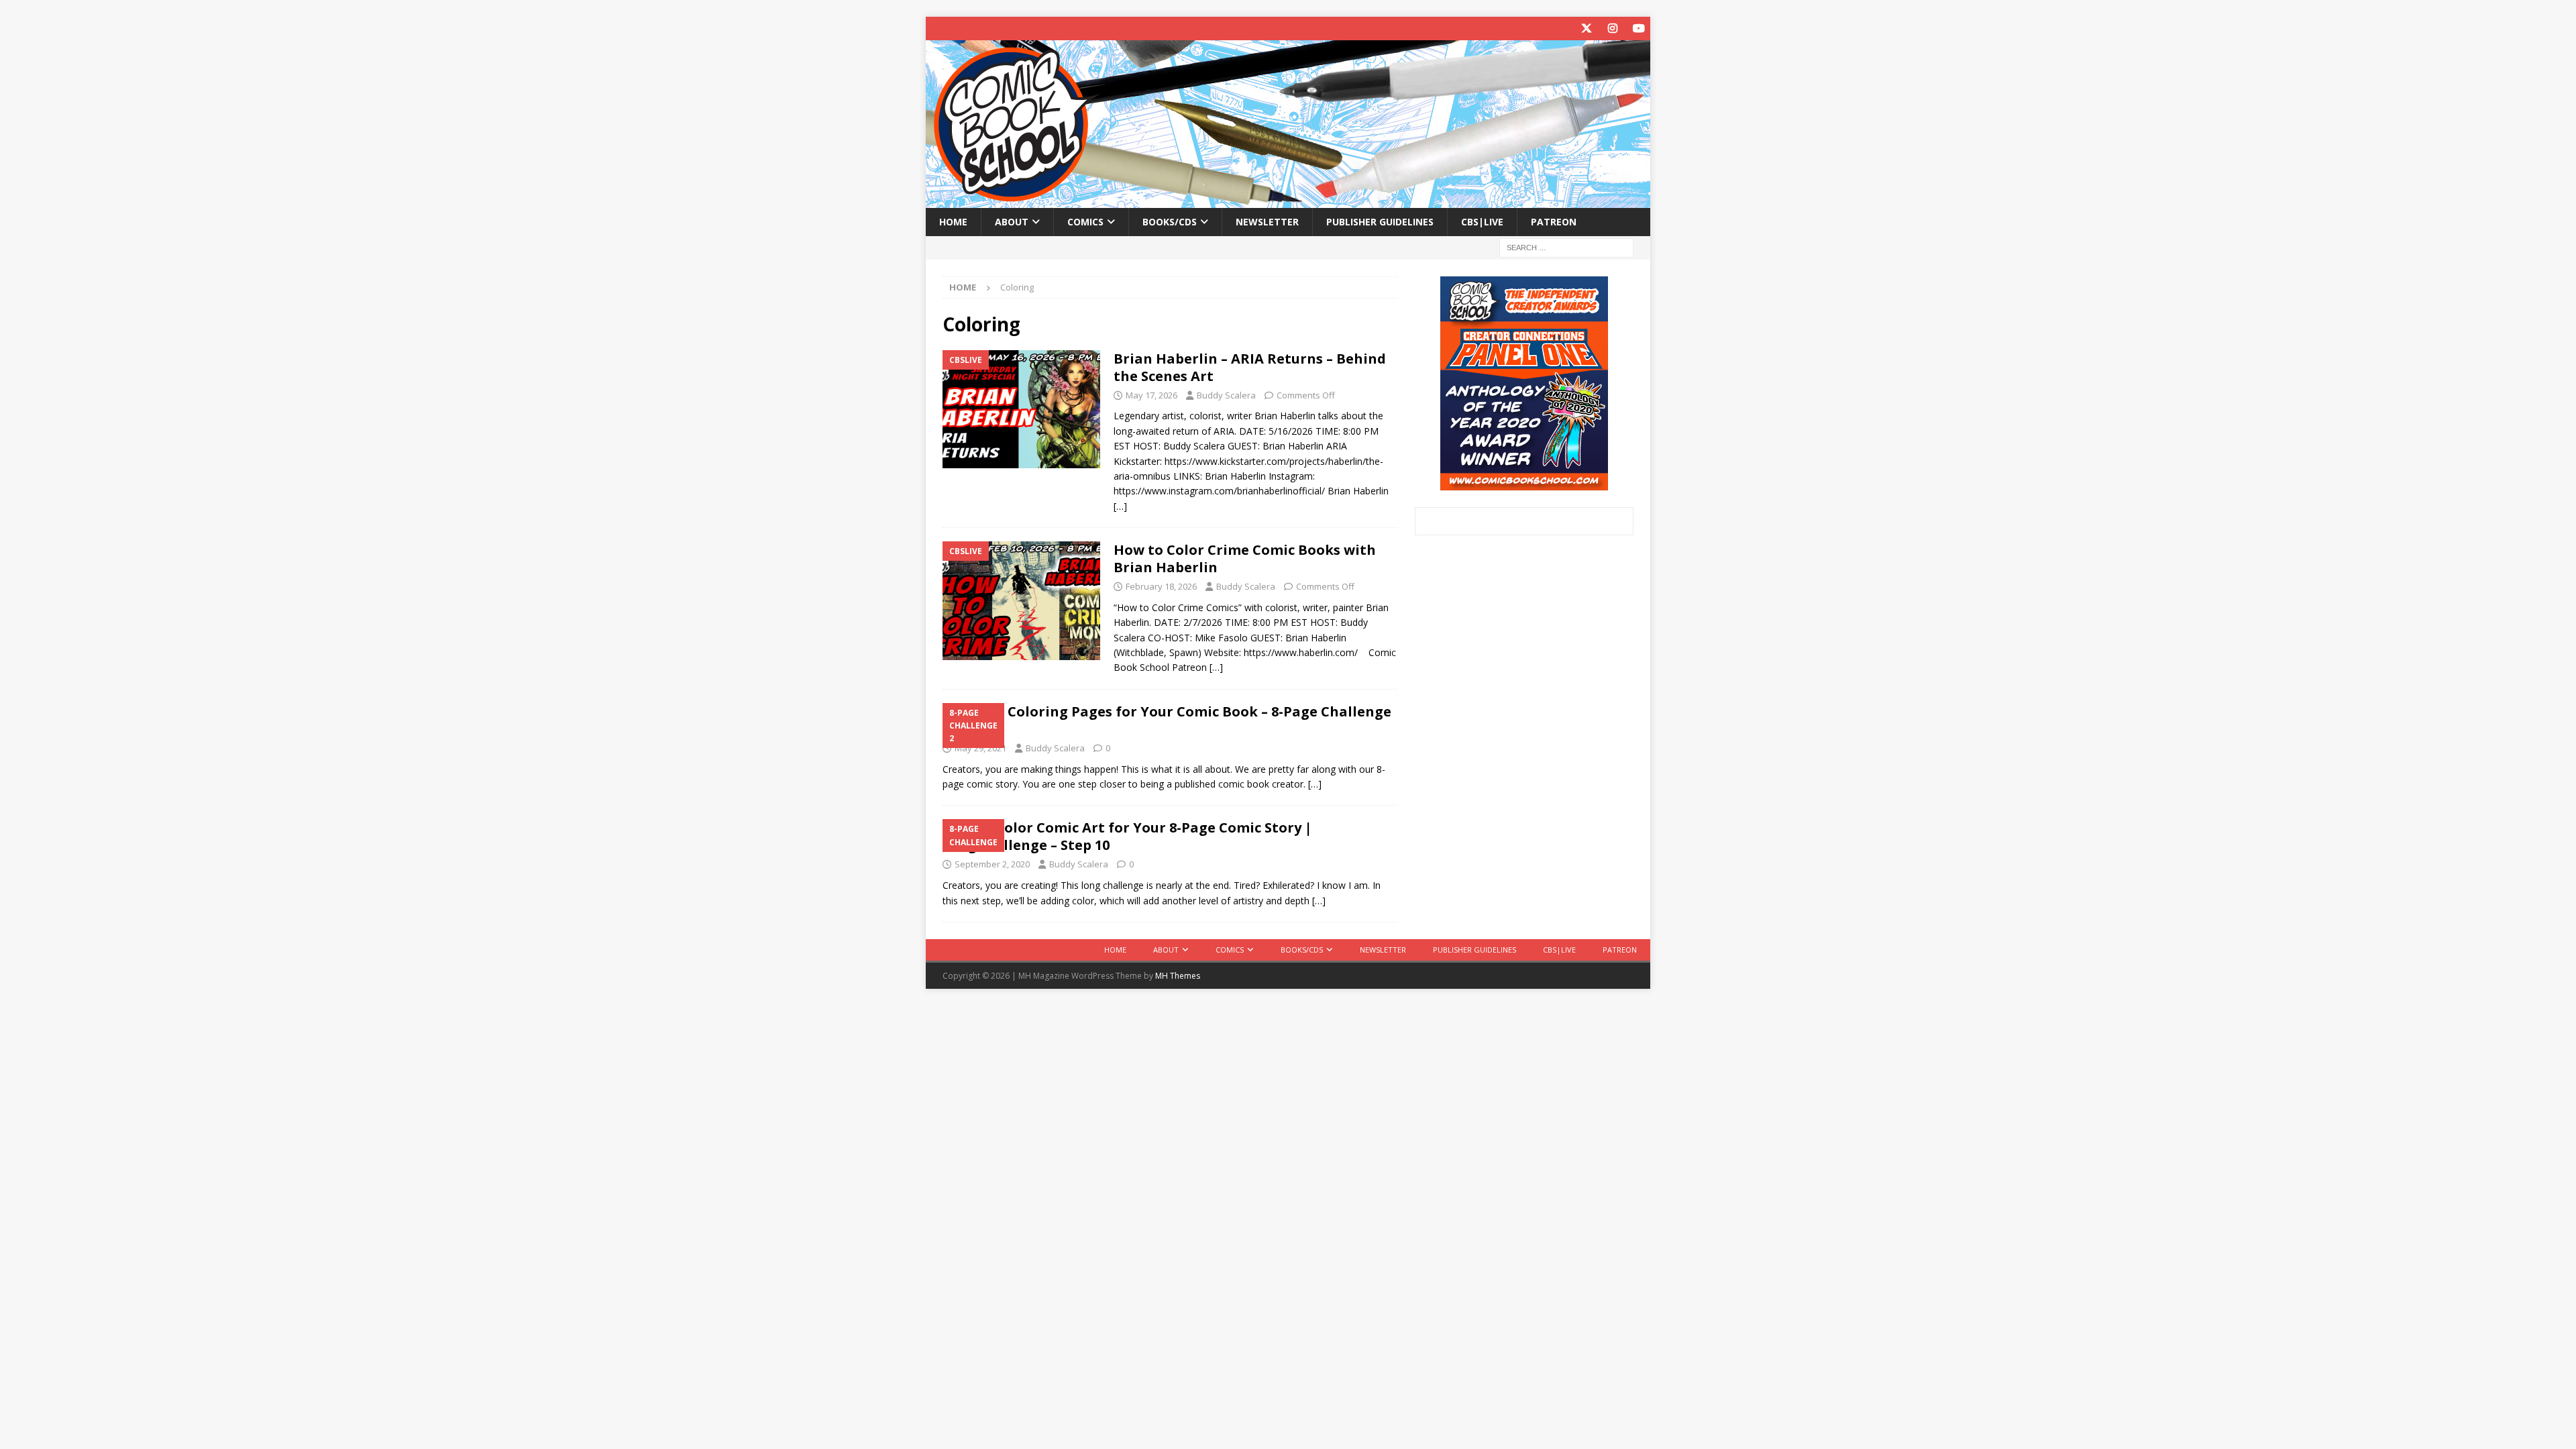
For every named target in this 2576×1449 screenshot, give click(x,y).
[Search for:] (1566, 247)
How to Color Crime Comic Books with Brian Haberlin (1245, 558)
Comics (1085, 222)
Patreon (1554, 222)
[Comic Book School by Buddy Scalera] (1288, 200)
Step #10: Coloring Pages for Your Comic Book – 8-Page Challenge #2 (1167, 720)
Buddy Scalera (1226, 395)
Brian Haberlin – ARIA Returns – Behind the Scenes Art (1250, 367)
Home (953, 222)
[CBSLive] (1021, 409)
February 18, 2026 (1161, 586)
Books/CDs (1170, 222)
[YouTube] (1639, 29)
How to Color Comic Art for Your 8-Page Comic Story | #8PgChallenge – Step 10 (1127, 836)
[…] (1120, 506)
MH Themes (1178, 976)
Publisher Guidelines (1380, 222)
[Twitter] (1586, 29)
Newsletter (1267, 222)
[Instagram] (1612, 29)
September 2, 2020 (992, 864)
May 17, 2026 (1151, 395)
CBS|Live (1482, 222)
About (1012, 222)
